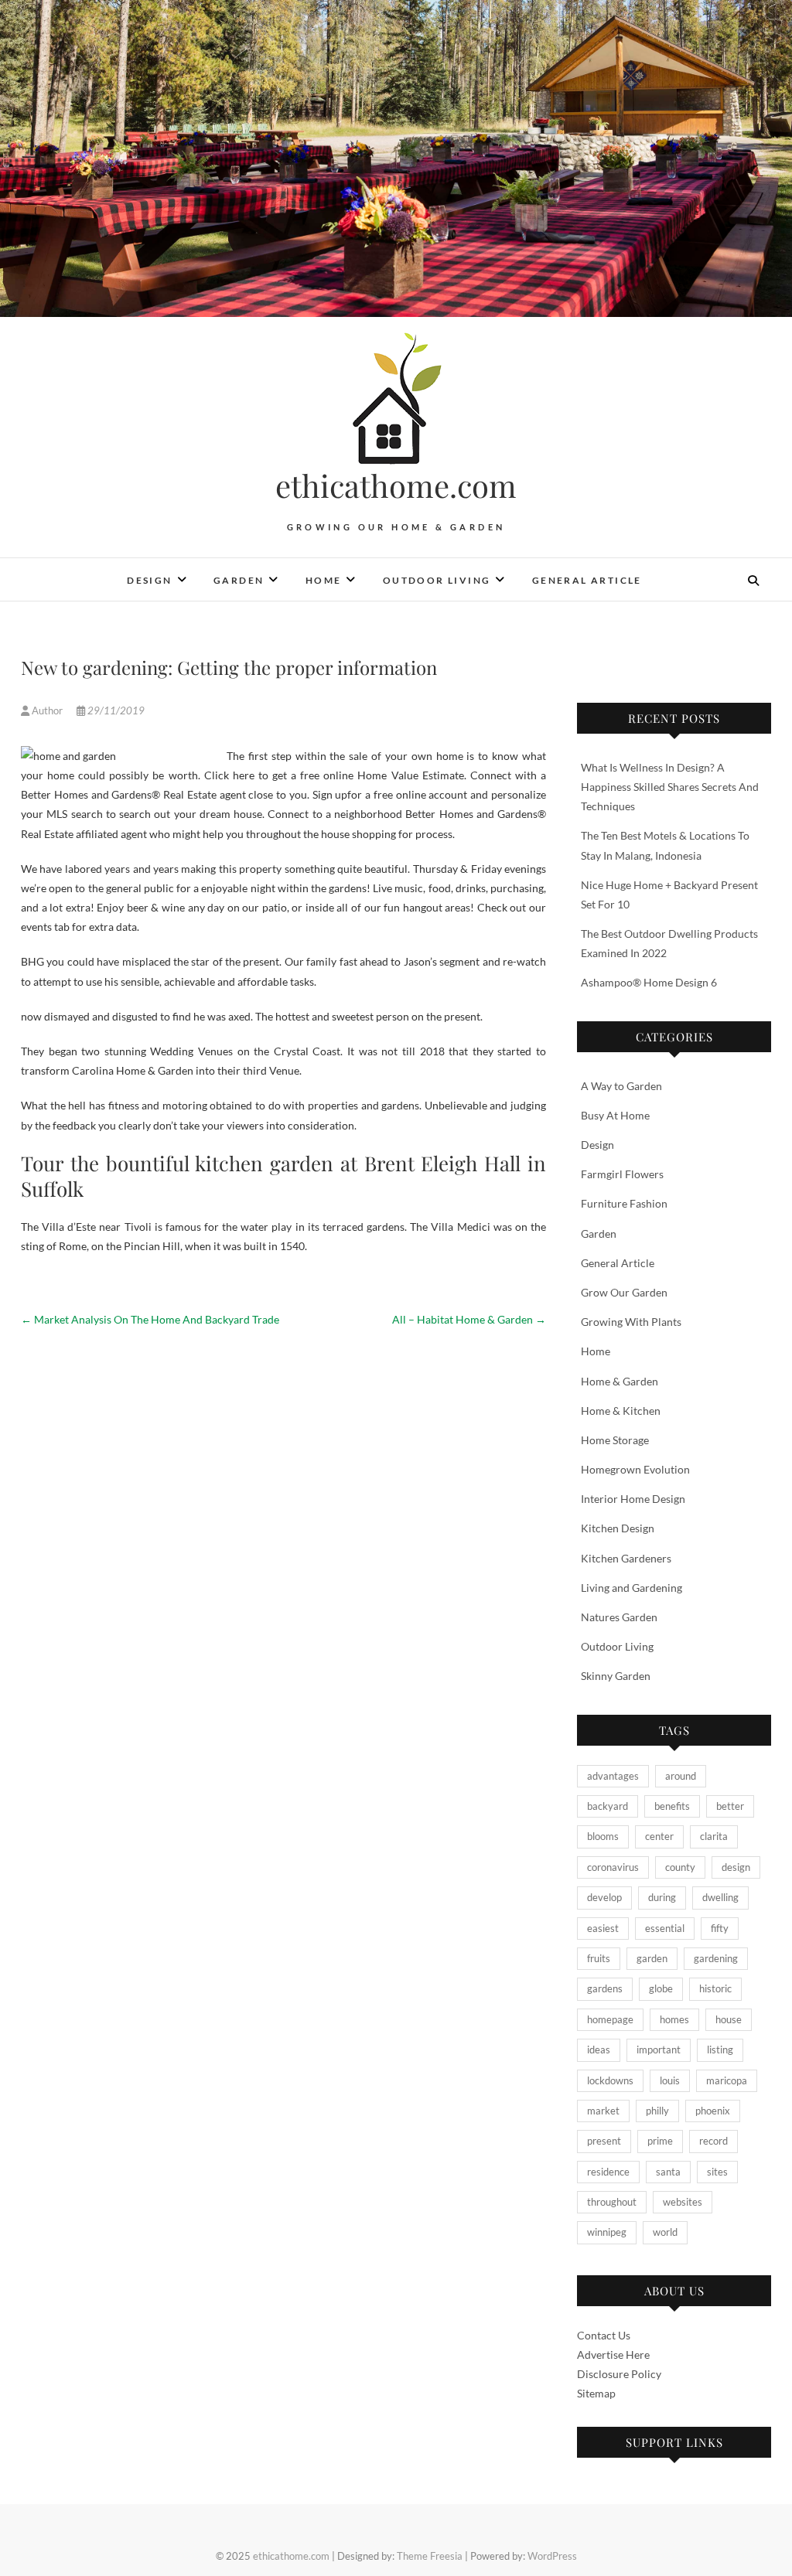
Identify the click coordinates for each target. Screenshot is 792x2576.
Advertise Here (613, 2355)
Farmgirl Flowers (622, 1174)
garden (652, 1958)
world (665, 2232)
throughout (612, 2202)
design (736, 1867)
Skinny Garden (616, 1676)
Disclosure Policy (619, 2374)
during (662, 1897)
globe (661, 1988)
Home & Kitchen (621, 1411)
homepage (610, 2019)
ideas (599, 2050)
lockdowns (610, 2080)
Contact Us (604, 2335)
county (680, 1867)
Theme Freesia (430, 2556)
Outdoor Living (437, 580)
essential (665, 1928)
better (730, 1806)
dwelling (720, 1897)
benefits (672, 1806)
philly (657, 2111)
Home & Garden (620, 1381)
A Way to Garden (621, 1086)
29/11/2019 (115, 710)
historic (715, 1988)
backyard (608, 1806)
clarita (714, 1836)
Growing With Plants (631, 1322)
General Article (587, 580)
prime (660, 2141)
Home (324, 580)
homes (674, 2019)
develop (604, 1897)
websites (683, 2202)
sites (717, 2172)
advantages (613, 1776)
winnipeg (607, 2232)
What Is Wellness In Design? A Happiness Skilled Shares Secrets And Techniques (670, 787)
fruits (599, 1958)
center (659, 1836)
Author (47, 710)
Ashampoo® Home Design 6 (649, 982)
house (729, 2019)
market (603, 2111)
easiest (603, 1928)
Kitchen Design (618, 1528)
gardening (716, 1958)
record (713, 2141)
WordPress (552, 2556)
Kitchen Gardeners (626, 1558)
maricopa (727, 2080)
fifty (720, 1928)
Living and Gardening (632, 1588)
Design (149, 580)
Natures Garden (619, 1617)
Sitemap (596, 2393)
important (659, 2050)
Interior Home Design (633, 1499)
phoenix (713, 2111)
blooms (603, 1836)
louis (670, 2080)
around (681, 1776)
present (604, 2141)
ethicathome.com (396, 486)
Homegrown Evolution (635, 1469)
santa (668, 2172)
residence (608, 2172)
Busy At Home (615, 1115)
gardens (605, 1988)
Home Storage (615, 1440)
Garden (239, 580)
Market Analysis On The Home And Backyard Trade (150, 1319)
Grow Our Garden (624, 1292)
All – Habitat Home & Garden (469, 1319)
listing (720, 2050)
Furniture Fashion (624, 1203)
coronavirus (613, 1867)
